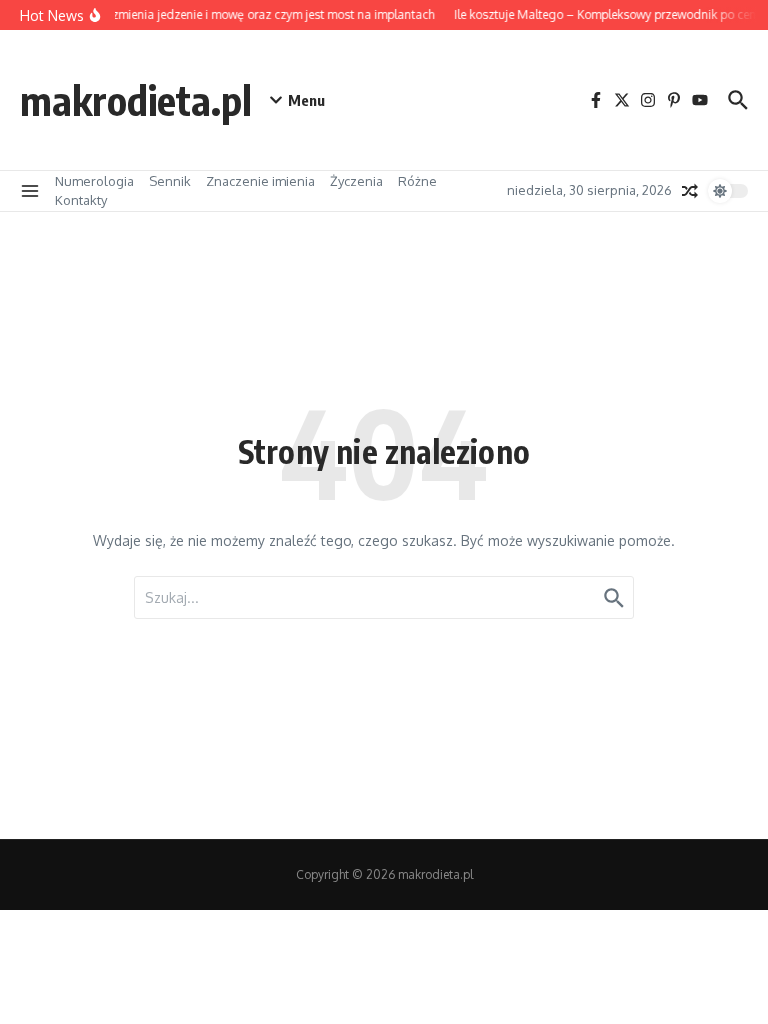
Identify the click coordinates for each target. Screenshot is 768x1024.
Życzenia (356, 181)
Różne (417, 181)
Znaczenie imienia (260, 181)
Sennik (170, 181)
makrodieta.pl (136, 100)
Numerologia (94, 181)
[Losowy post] (690, 191)
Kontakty (81, 200)
